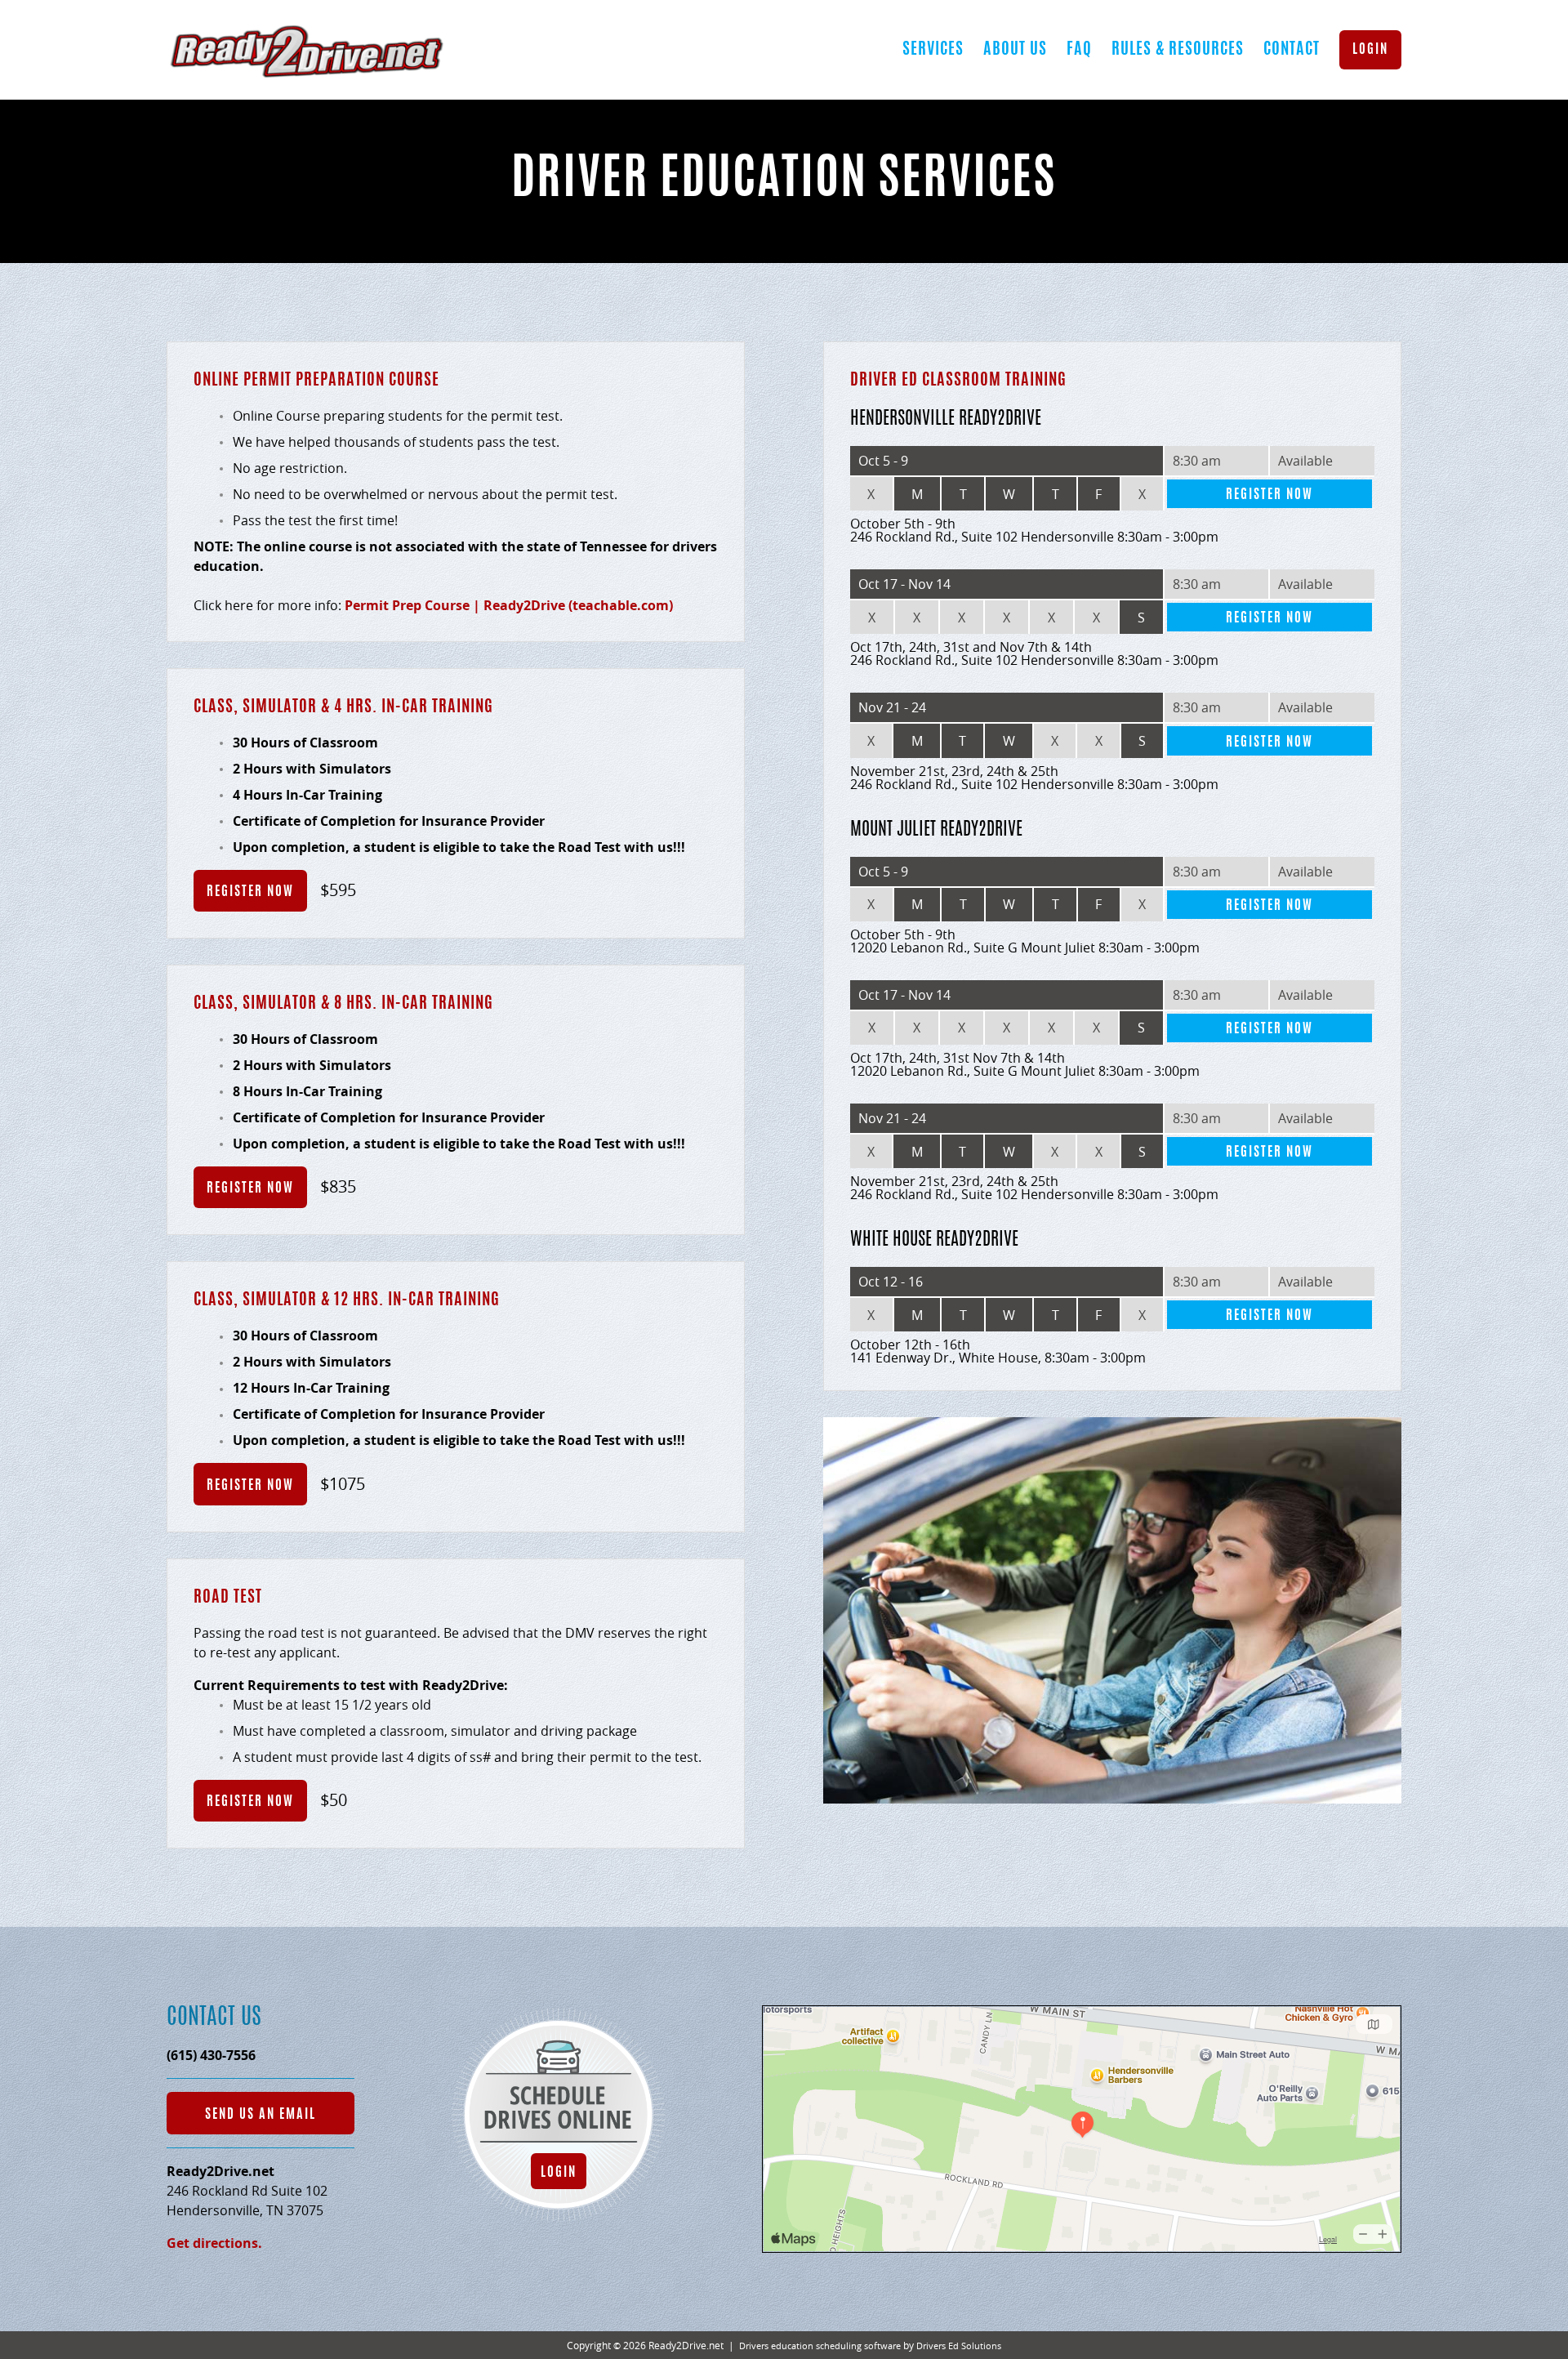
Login (1370, 50)
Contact (1292, 50)
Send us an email (261, 2115)
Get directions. (214, 2243)
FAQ (1079, 50)
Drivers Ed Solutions (959, 2346)
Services (933, 50)
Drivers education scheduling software (820, 2346)
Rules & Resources (1178, 50)
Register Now (250, 892)
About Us (1015, 50)
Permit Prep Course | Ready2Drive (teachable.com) (509, 605)
